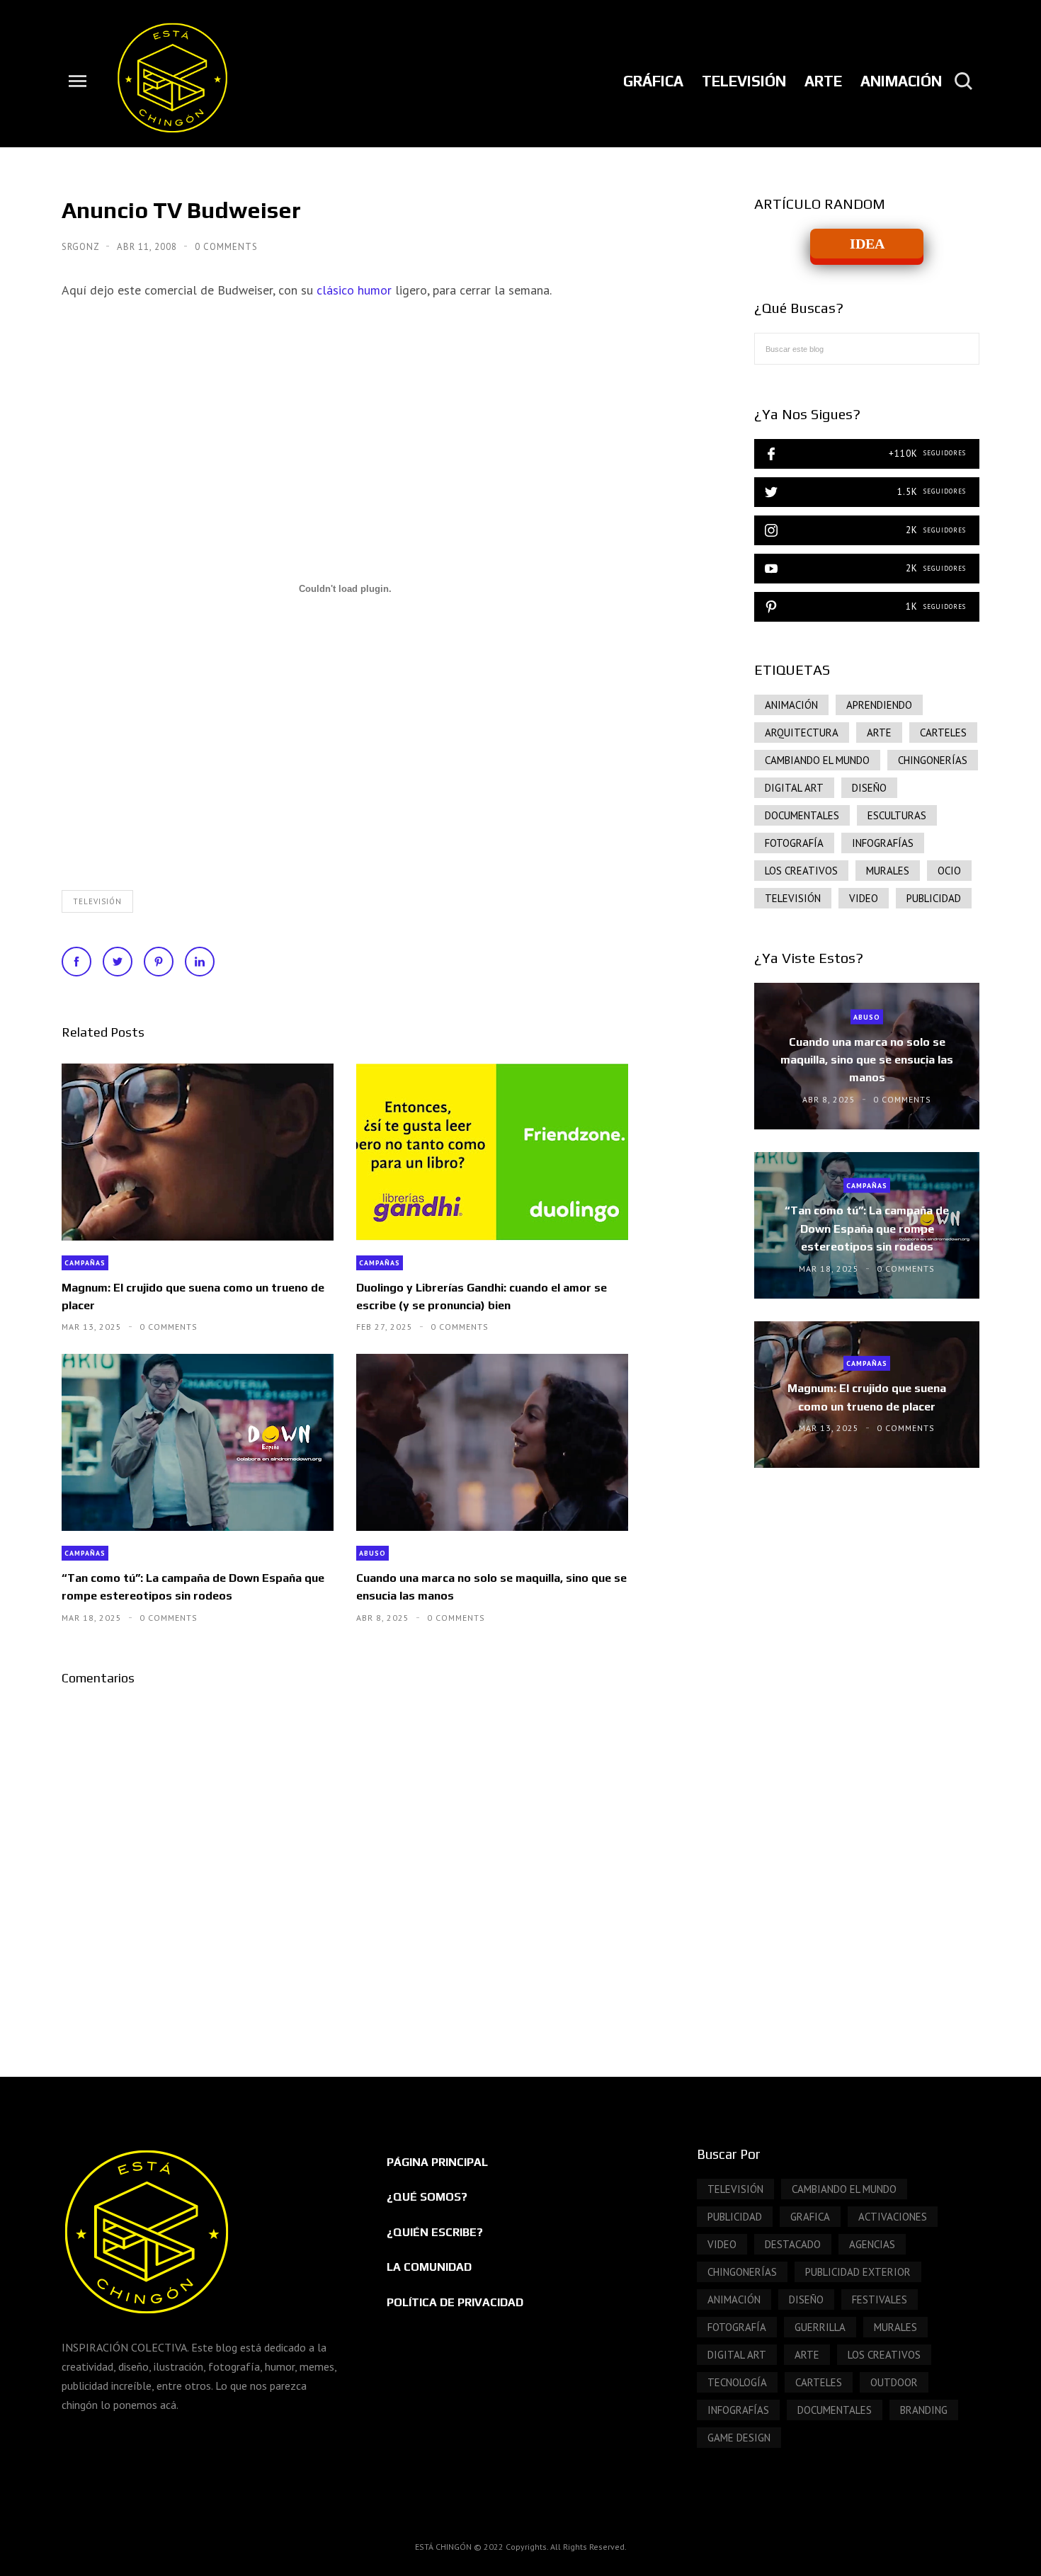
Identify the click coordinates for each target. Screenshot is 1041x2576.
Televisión (97, 901)
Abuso (372, 1553)
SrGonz (82, 247)
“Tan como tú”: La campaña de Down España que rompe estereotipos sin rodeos (193, 1587)
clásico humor (356, 290)
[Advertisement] (867, 1599)
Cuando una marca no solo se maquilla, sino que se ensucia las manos (491, 1587)
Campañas (85, 1263)
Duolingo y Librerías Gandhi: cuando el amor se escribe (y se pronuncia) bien (482, 1296)
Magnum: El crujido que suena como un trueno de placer (193, 1296)
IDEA (867, 244)
